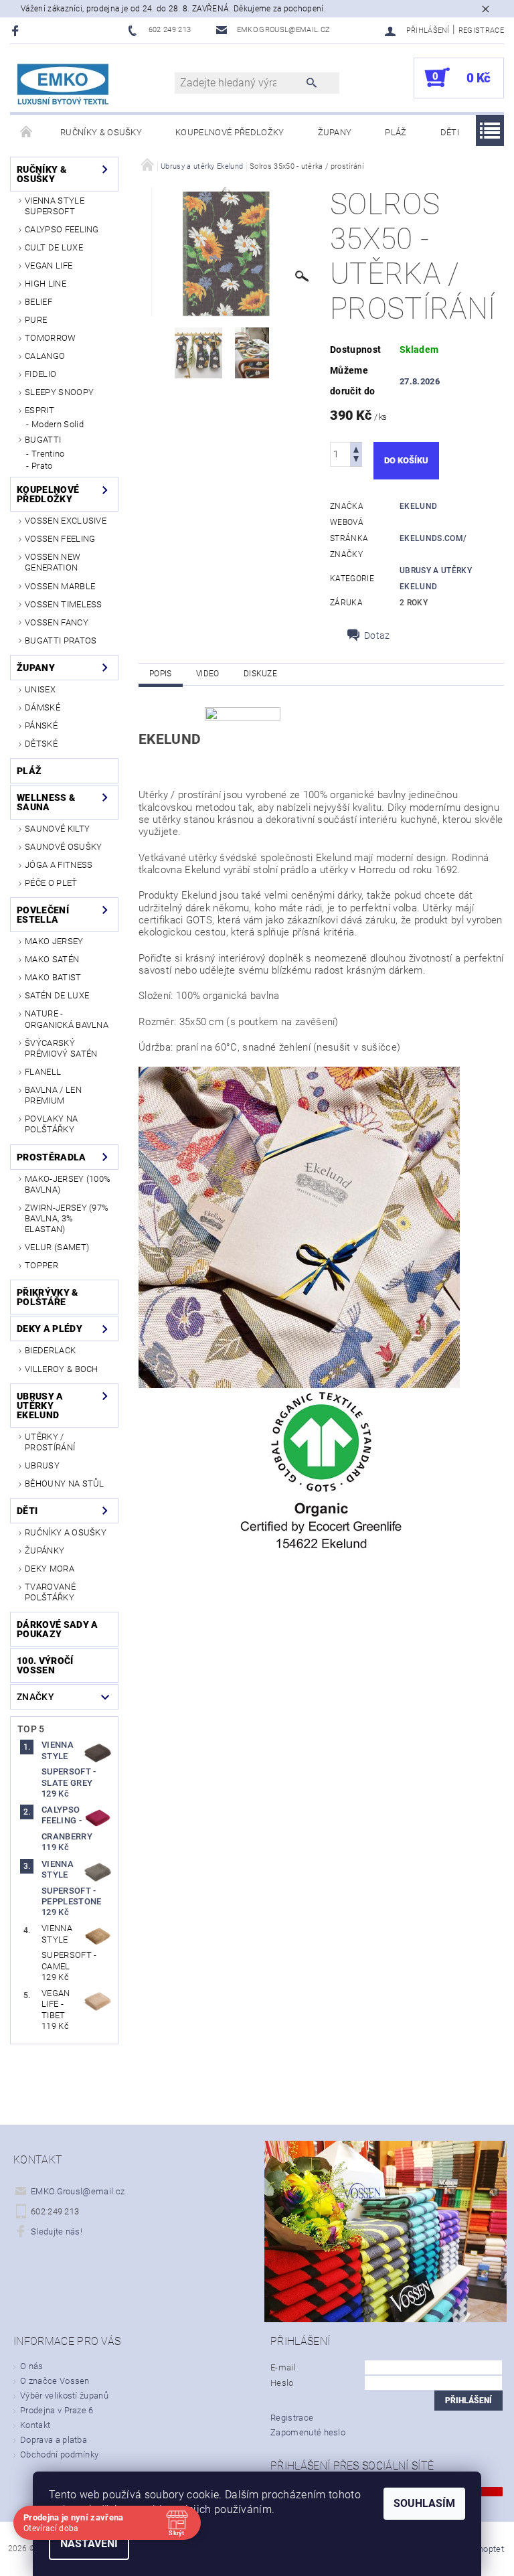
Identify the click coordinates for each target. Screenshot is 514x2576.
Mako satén (52, 959)
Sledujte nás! (57, 2231)
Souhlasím (424, 2503)
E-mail (283, 2367)
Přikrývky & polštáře (48, 1297)
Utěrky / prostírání (50, 1442)
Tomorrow (51, 338)
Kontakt (35, 2425)
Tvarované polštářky (50, 1592)
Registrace (481, 30)
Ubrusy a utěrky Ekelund (40, 1406)
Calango (45, 356)
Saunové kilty (57, 829)
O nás (32, 2366)
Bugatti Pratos (61, 640)
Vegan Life (49, 266)
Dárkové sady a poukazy (57, 1629)
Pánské (41, 726)
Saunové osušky (63, 847)
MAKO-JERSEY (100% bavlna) (68, 1184)
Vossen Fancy (57, 622)
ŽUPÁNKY (45, 1550)
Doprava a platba (54, 2440)
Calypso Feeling (62, 229)
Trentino (48, 454)
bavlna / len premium (53, 1095)
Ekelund (418, 506)
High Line (46, 284)
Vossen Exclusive (66, 521)
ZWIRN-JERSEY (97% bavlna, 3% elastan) (67, 1219)
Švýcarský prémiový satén (61, 1048)
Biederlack (50, 1350)
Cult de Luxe (54, 247)
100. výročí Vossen (45, 1665)
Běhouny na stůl (65, 1484)
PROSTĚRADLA (52, 1157)
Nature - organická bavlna (67, 1019)
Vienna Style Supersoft (55, 206)
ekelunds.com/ (433, 538)
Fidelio (40, 374)
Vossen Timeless (64, 604)
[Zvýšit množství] (356, 448)
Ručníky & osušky (101, 132)
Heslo (282, 2383)
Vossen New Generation (53, 562)
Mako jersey (54, 941)
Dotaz (377, 635)
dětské (41, 744)
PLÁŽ (396, 132)
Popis (161, 674)
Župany (335, 132)
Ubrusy (42, 1465)
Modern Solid (58, 424)
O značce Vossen (55, 2381)
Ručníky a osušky (66, 1532)
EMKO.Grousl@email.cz (78, 2191)
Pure (36, 320)
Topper (41, 1265)
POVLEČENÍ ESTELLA (43, 915)
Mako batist (53, 977)
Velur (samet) (57, 1247)
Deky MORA (50, 1569)
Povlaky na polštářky (51, 1124)
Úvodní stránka (27, 133)
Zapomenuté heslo (308, 2432)
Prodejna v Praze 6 (57, 2410)
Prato (42, 466)
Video (208, 674)
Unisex (40, 689)
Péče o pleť (51, 883)
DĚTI (450, 132)
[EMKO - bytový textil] (64, 85)
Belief (38, 302)
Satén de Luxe (57, 995)
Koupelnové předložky (230, 132)
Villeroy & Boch (62, 1369)
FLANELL (43, 1072)
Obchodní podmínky (59, 2454)
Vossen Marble (60, 586)
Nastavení (89, 2544)
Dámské (42, 707)
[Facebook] (17, 30)
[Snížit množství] (356, 460)
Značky (35, 1697)
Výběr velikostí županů (64, 2396)
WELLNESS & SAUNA (46, 802)
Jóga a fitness (59, 865)
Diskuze (260, 674)
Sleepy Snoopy (59, 392)
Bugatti (43, 440)
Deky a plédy (50, 1329)
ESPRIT (39, 410)
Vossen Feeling (60, 539)
